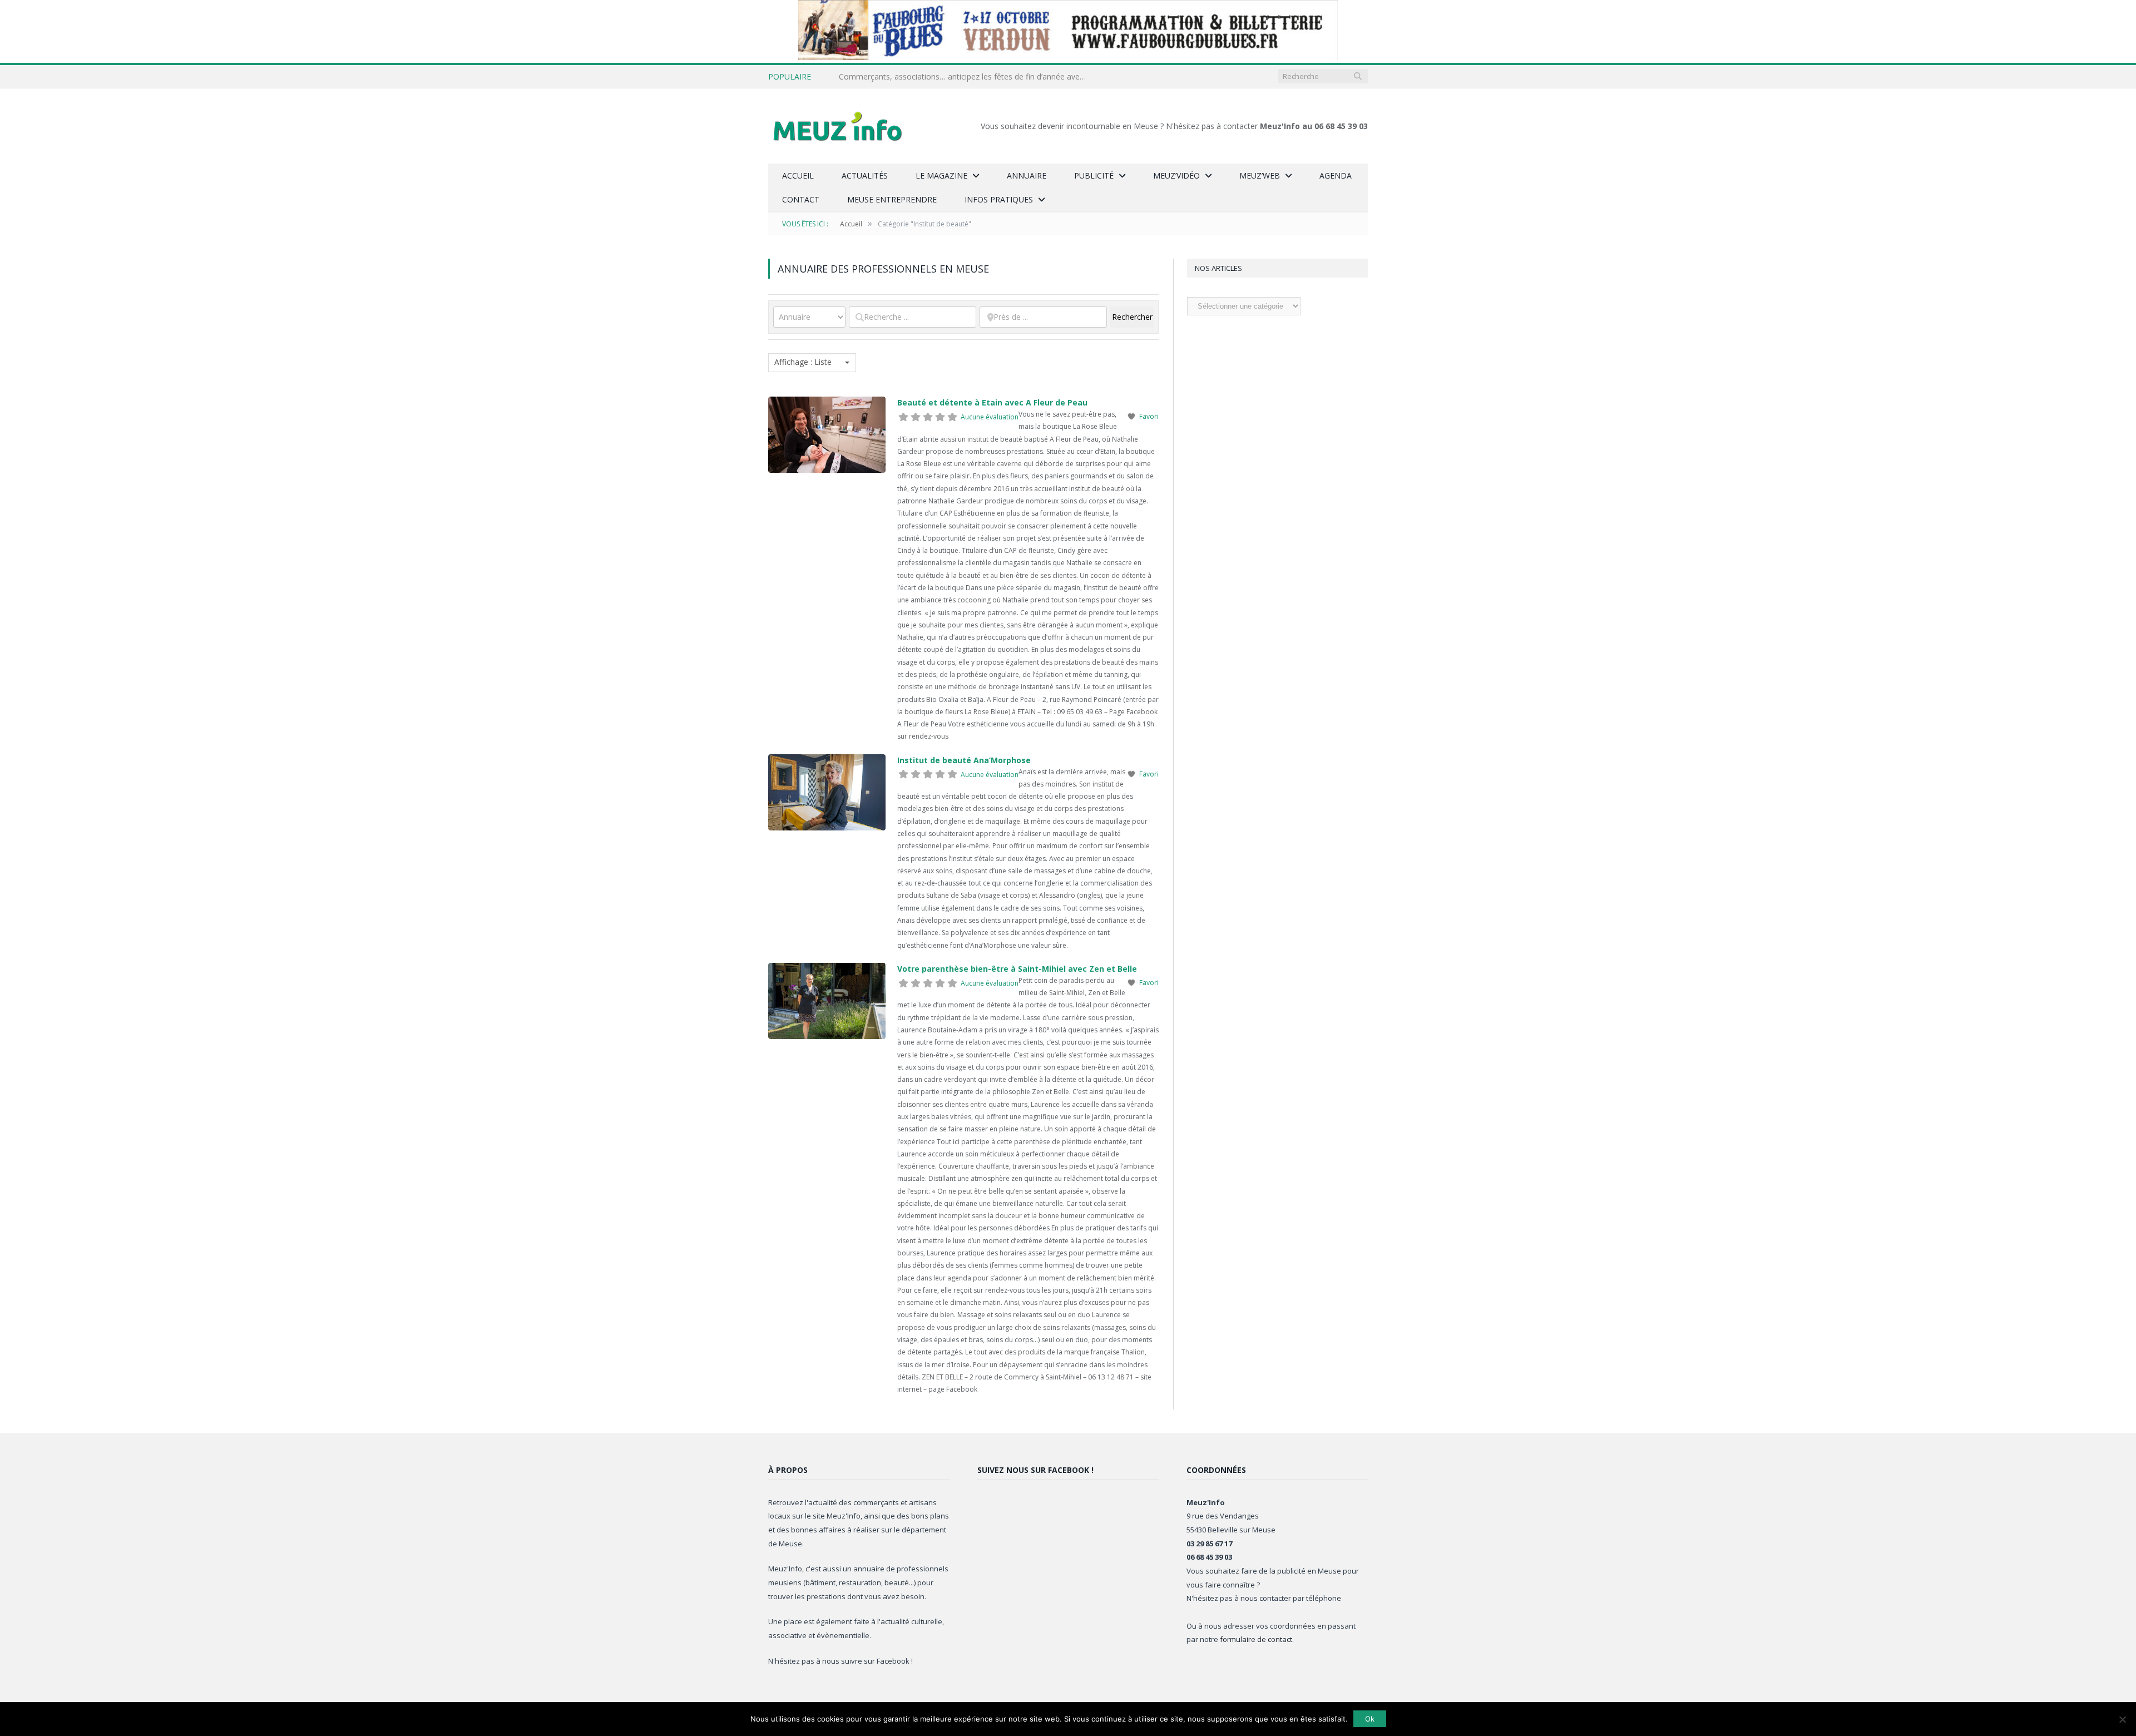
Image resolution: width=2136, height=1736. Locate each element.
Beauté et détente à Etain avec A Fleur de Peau (992, 402)
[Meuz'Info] (838, 126)
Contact (801, 199)
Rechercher (1133, 317)
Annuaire (1027, 175)
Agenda (1336, 175)
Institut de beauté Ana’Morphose (964, 760)
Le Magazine (941, 175)
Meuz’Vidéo (1176, 175)
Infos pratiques (999, 199)
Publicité (1094, 175)
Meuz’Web (1260, 175)
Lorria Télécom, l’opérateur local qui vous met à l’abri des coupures (960, 77)
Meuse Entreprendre (892, 199)
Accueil (798, 175)
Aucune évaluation (990, 417)
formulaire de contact (1256, 1639)
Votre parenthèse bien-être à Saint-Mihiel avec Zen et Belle (1017, 969)
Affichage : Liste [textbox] (803, 362)
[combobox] (812, 363)
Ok (1370, 1719)
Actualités (865, 175)
